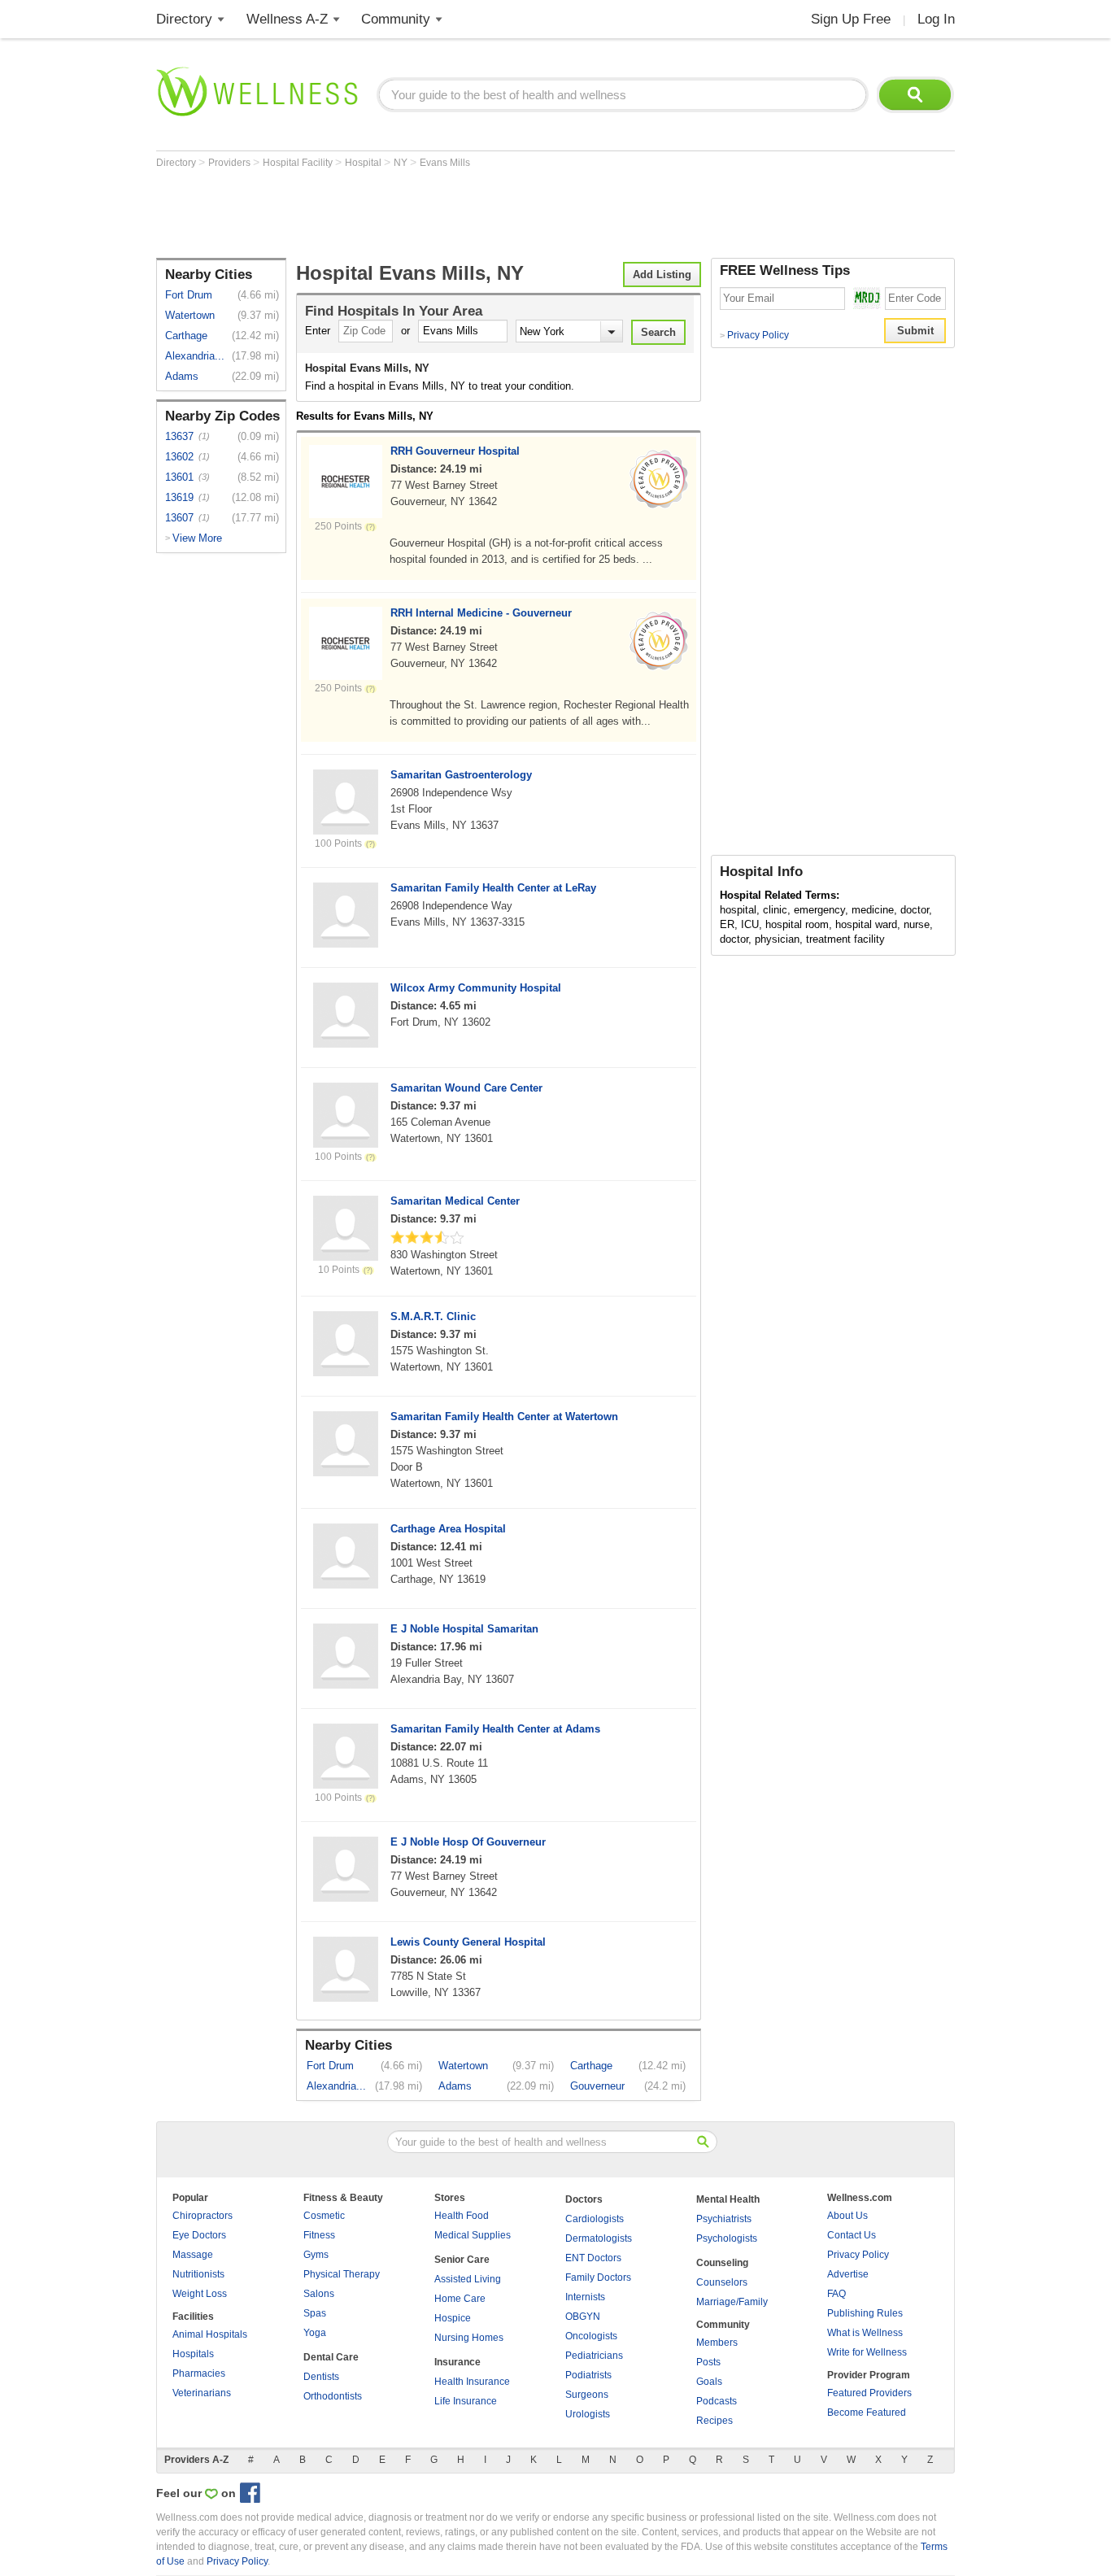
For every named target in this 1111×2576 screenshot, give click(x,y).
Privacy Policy (754, 335)
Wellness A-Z (287, 19)
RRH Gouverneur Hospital (455, 451)
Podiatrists (588, 2375)
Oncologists (591, 2336)
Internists (585, 2297)
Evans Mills (445, 163)
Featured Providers (869, 2393)
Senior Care (462, 2260)
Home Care (460, 2299)
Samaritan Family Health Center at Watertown (504, 1417)
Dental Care (331, 2357)
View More (197, 538)
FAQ (837, 2294)
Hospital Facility (299, 163)
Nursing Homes (469, 2338)
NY (402, 163)
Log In (936, 19)
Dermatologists (599, 2238)
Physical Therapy (342, 2274)
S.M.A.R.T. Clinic (433, 1316)
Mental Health (728, 2199)
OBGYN (583, 2317)
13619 (179, 497)
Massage (193, 2255)
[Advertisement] (452, 213)
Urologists (588, 2414)
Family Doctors (598, 2277)
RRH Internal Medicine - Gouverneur (481, 613)
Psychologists (727, 2238)
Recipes (715, 2421)
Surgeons (587, 2395)
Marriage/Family (732, 2302)
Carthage (186, 336)
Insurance (457, 2362)
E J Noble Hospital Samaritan (464, 1629)
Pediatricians (594, 2356)
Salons (319, 2294)
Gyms (316, 2255)
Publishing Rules (865, 2313)
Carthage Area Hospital (448, 1529)
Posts (708, 2362)
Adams (182, 376)
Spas (315, 2313)
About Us (847, 2216)
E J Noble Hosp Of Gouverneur (468, 1842)
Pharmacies (199, 2373)
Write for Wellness (867, 2352)
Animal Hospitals (210, 2334)
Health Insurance (472, 2382)
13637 (179, 436)
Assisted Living (468, 2279)
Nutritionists (198, 2274)
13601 (179, 477)
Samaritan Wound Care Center (466, 1088)
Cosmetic (324, 2216)
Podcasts (717, 2401)
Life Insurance (466, 2401)
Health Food (462, 2216)
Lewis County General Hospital (468, 1942)
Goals (709, 2382)
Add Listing (662, 275)
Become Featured (867, 2413)
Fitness (319, 2235)
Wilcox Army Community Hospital (476, 988)
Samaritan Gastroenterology (461, 775)
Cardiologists (595, 2219)
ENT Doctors (593, 2258)
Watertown (190, 315)
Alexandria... (195, 356)
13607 (179, 518)
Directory (184, 19)
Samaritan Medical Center (455, 1201)
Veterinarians (202, 2393)
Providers (231, 163)
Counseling (722, 2263)
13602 (179, 457)
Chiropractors (203, 2216)
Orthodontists (333, 2396)
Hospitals (193, 2354)
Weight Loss (200, 2294)
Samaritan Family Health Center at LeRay (493, 888)
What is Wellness (865, 2333)
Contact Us (852, 2235)
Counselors (722, 2282)
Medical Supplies (473, 2235)
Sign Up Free (851, 19)
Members (717, 2343)
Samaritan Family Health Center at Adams (495, 1729)
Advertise (848, 2274)
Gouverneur (597, 2086)
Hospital (364, 163)
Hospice (453, 2318)
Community (396, 19)
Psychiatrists (724, 2219)
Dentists (321, 2377)
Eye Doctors (199, 2235)
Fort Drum (189, 295)
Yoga (315, 2333)
